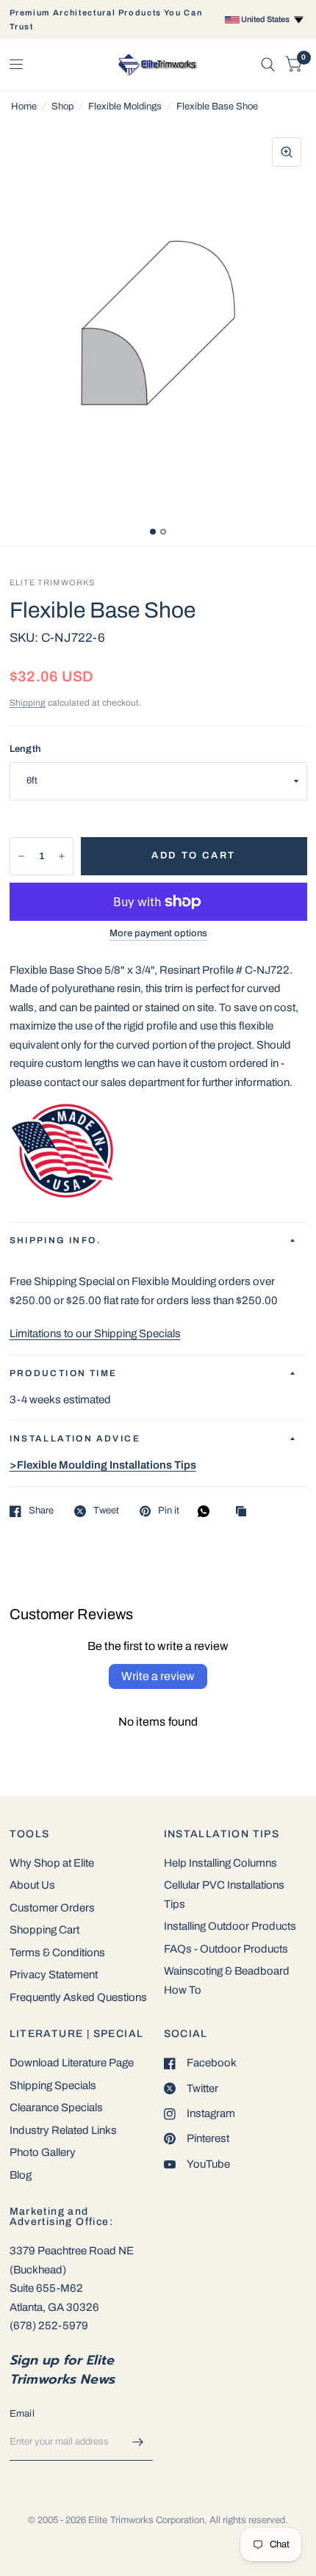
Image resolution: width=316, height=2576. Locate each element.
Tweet (106, 1510)
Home (24, 106)
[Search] (268, 65)
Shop (62, 106)
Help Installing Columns (220, 1863)
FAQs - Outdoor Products (226, 1949)
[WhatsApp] (207, 1511)
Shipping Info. (56, 1240)
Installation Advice (75, 1439)
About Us (32, 1885)
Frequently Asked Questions (78, 1997)
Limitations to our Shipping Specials (95, 1334)
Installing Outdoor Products (230, 1926)
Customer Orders (52, 1908)
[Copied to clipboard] (245, 1512)
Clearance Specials (56, 2108)
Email (22, 2414)
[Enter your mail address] (138, 2442)
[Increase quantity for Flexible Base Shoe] (62, 856)
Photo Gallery (43, 2152)
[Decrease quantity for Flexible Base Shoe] (21, 856)
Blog (21, 2175)
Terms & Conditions (57, 1953)
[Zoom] (287, 152)
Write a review (158, 1676)
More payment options (158, 933)
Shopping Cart (44, 1930)
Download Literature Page (72, 2063)
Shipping (28, 703)
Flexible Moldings (125, 106)
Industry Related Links (63, 2130)
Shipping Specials (53, 2085)
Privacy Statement (54, 1975)
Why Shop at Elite (52, 1863)
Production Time (64, 1373)
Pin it (169, 1510)
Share (41, 1510)
